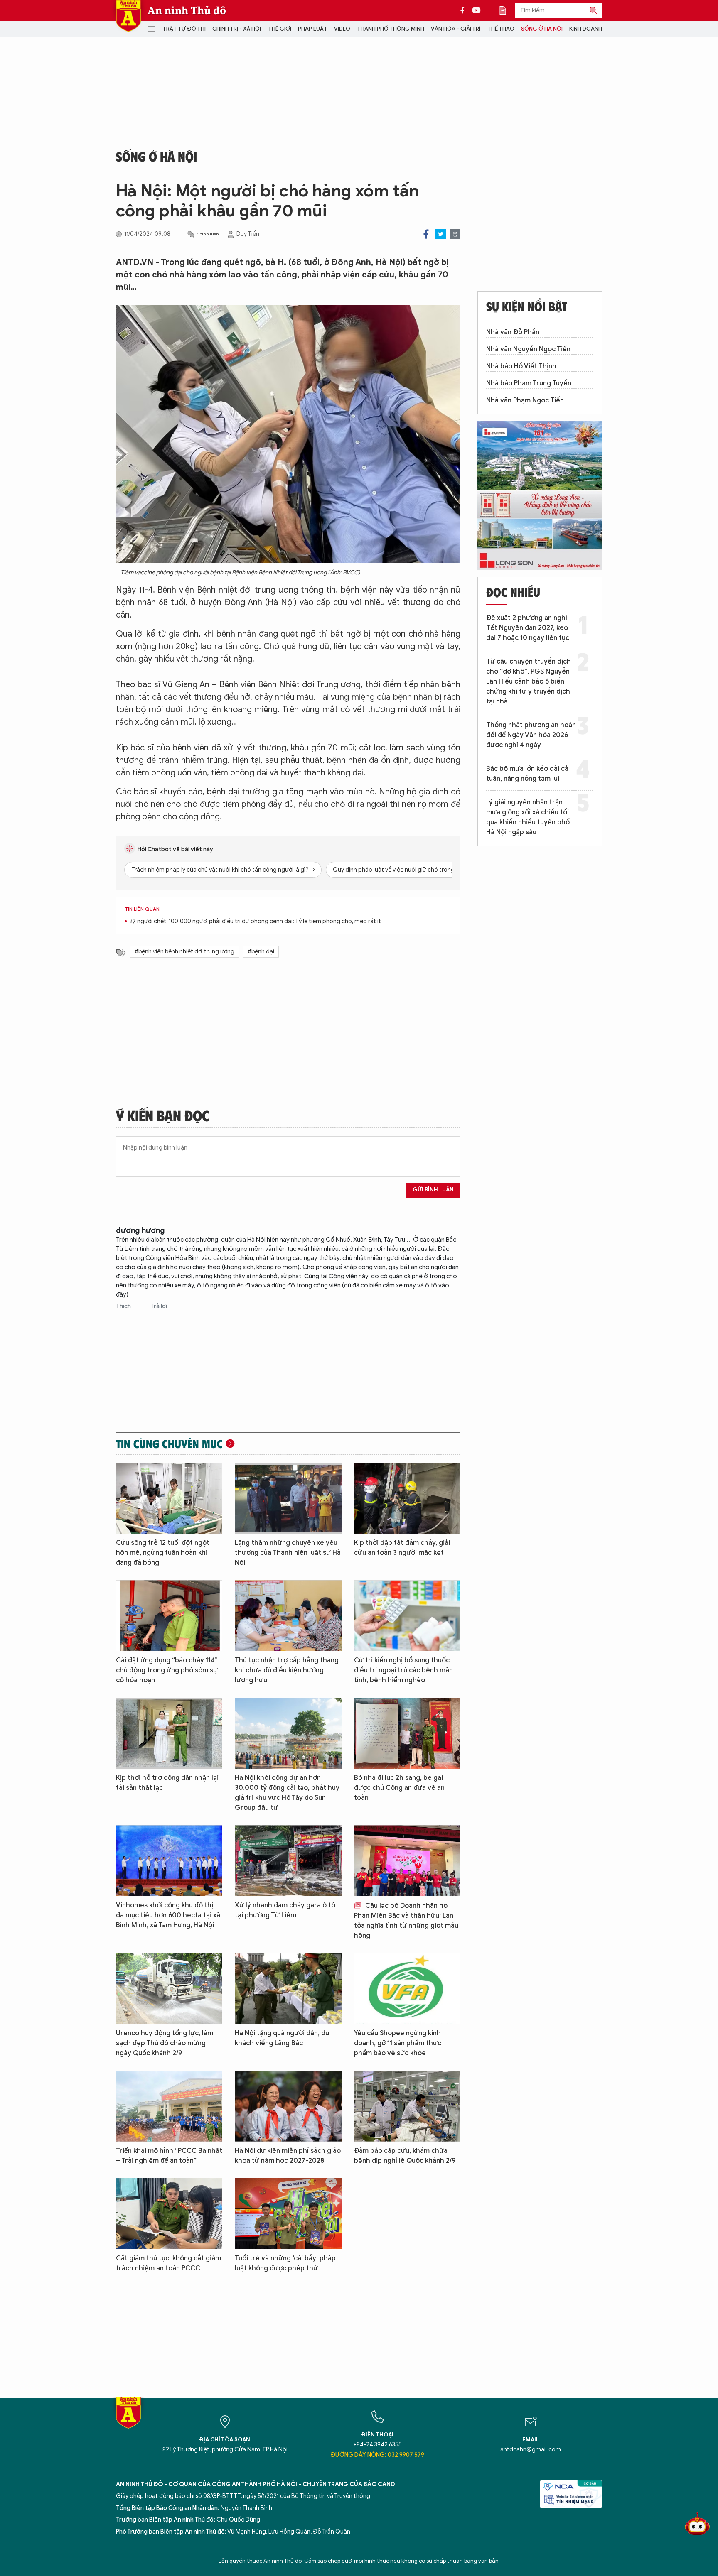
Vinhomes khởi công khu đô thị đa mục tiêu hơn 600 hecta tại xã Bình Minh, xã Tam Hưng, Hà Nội (168, 1915)
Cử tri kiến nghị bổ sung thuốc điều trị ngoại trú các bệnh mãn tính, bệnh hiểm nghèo (403, 1670)
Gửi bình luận (433, 1190)
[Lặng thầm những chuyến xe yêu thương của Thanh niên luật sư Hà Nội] (288, 1499)
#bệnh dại (261, 952)
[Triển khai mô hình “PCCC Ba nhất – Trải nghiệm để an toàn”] (169, 2106)
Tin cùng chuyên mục (169, 1444)
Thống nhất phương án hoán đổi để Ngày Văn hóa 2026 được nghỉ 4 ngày (531, 735)
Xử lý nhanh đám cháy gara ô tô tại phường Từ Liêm (285, 1910)
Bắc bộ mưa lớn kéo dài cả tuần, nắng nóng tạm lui (527, 774)
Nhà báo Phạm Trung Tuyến (529, 383)
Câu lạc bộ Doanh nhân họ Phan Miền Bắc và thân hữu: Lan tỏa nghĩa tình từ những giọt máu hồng (406, 1921)
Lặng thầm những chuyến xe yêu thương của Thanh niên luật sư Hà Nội (288, 1553)
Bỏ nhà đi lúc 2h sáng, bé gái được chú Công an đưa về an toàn (399, 1788)
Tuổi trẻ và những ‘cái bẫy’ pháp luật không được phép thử (285, 2263)
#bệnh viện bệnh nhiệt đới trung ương (184, 952)
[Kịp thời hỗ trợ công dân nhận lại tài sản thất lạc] (169, 1733)
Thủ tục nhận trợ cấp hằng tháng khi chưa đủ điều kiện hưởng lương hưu (287, 1670)
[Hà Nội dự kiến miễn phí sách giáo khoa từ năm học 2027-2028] (288, 2106)
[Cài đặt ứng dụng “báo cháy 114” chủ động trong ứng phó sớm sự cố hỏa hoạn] (169, 1616)
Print (455, 234)
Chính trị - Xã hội (237, 29)
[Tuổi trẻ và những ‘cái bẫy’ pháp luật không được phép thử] (288, 2214)
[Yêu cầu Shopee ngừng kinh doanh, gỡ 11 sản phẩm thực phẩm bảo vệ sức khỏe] (407, 1989)
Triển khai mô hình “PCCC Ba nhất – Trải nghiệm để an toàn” (169, 2156)
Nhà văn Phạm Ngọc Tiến (525, 400)
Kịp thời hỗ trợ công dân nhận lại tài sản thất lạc (167, 1783)
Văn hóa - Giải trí (456, 29)
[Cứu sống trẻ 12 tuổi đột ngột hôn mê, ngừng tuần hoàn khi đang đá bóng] (169, 1499)
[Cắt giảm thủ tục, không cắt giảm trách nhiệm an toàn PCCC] (169, 2214)
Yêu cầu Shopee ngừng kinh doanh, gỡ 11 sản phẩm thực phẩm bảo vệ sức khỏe (398, 2043)
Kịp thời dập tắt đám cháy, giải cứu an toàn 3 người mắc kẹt (402, 1548)
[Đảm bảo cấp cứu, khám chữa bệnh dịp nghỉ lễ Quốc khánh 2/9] (407, 2106)
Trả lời (159, 1306)
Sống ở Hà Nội (542, 29)
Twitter (441, 234)
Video (342, 29)
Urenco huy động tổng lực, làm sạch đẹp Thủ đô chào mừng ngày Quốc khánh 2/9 (165, 2043)
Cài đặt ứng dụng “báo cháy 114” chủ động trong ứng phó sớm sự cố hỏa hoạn (167, 1670)
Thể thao (501, 29)
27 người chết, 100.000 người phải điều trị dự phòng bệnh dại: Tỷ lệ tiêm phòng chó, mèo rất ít (255, 921)
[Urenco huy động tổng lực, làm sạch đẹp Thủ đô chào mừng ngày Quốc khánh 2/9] (169, 1989)
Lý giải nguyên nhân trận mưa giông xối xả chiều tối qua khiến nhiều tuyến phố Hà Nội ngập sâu (528, 817)
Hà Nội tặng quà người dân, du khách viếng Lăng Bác (282, 2038)
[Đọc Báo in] (507, 10)
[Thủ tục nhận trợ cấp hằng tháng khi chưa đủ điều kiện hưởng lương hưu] (288, 1616)
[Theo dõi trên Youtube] (477, 10)
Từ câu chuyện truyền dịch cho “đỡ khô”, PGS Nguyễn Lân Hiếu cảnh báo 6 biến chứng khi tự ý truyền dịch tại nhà (529, 681)
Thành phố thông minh (391, 29)
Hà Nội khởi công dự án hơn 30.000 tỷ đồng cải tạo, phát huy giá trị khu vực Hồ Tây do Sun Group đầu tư (287, 1793)
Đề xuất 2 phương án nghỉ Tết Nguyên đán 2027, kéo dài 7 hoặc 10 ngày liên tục (528, 628)
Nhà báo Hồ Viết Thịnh (521, 366)
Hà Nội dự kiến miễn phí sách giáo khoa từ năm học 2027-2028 (288, 2156)
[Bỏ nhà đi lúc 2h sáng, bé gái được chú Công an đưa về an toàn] (407, 1733)
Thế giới (280, 29)
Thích (124, 1306)
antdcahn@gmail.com (531, 2450)
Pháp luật (313, 29)
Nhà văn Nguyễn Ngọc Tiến (528, 349)
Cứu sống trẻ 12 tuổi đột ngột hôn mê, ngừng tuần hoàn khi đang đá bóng (163, 1553)
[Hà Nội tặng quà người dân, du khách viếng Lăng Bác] (288, 1989)
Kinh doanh (586, 29)
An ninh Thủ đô (187, 10)
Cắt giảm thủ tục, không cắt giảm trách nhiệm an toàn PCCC (168, 2263)
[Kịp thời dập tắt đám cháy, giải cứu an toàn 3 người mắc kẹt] (407, 1499)
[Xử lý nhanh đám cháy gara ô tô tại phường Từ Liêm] (288, 1861)
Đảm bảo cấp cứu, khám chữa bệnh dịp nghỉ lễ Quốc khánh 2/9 (405, 2156)
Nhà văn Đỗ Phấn (513, 332)
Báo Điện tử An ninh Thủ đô (128, 16)
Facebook (426, 234)
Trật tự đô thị (184, 29)
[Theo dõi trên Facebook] (465, 10)
